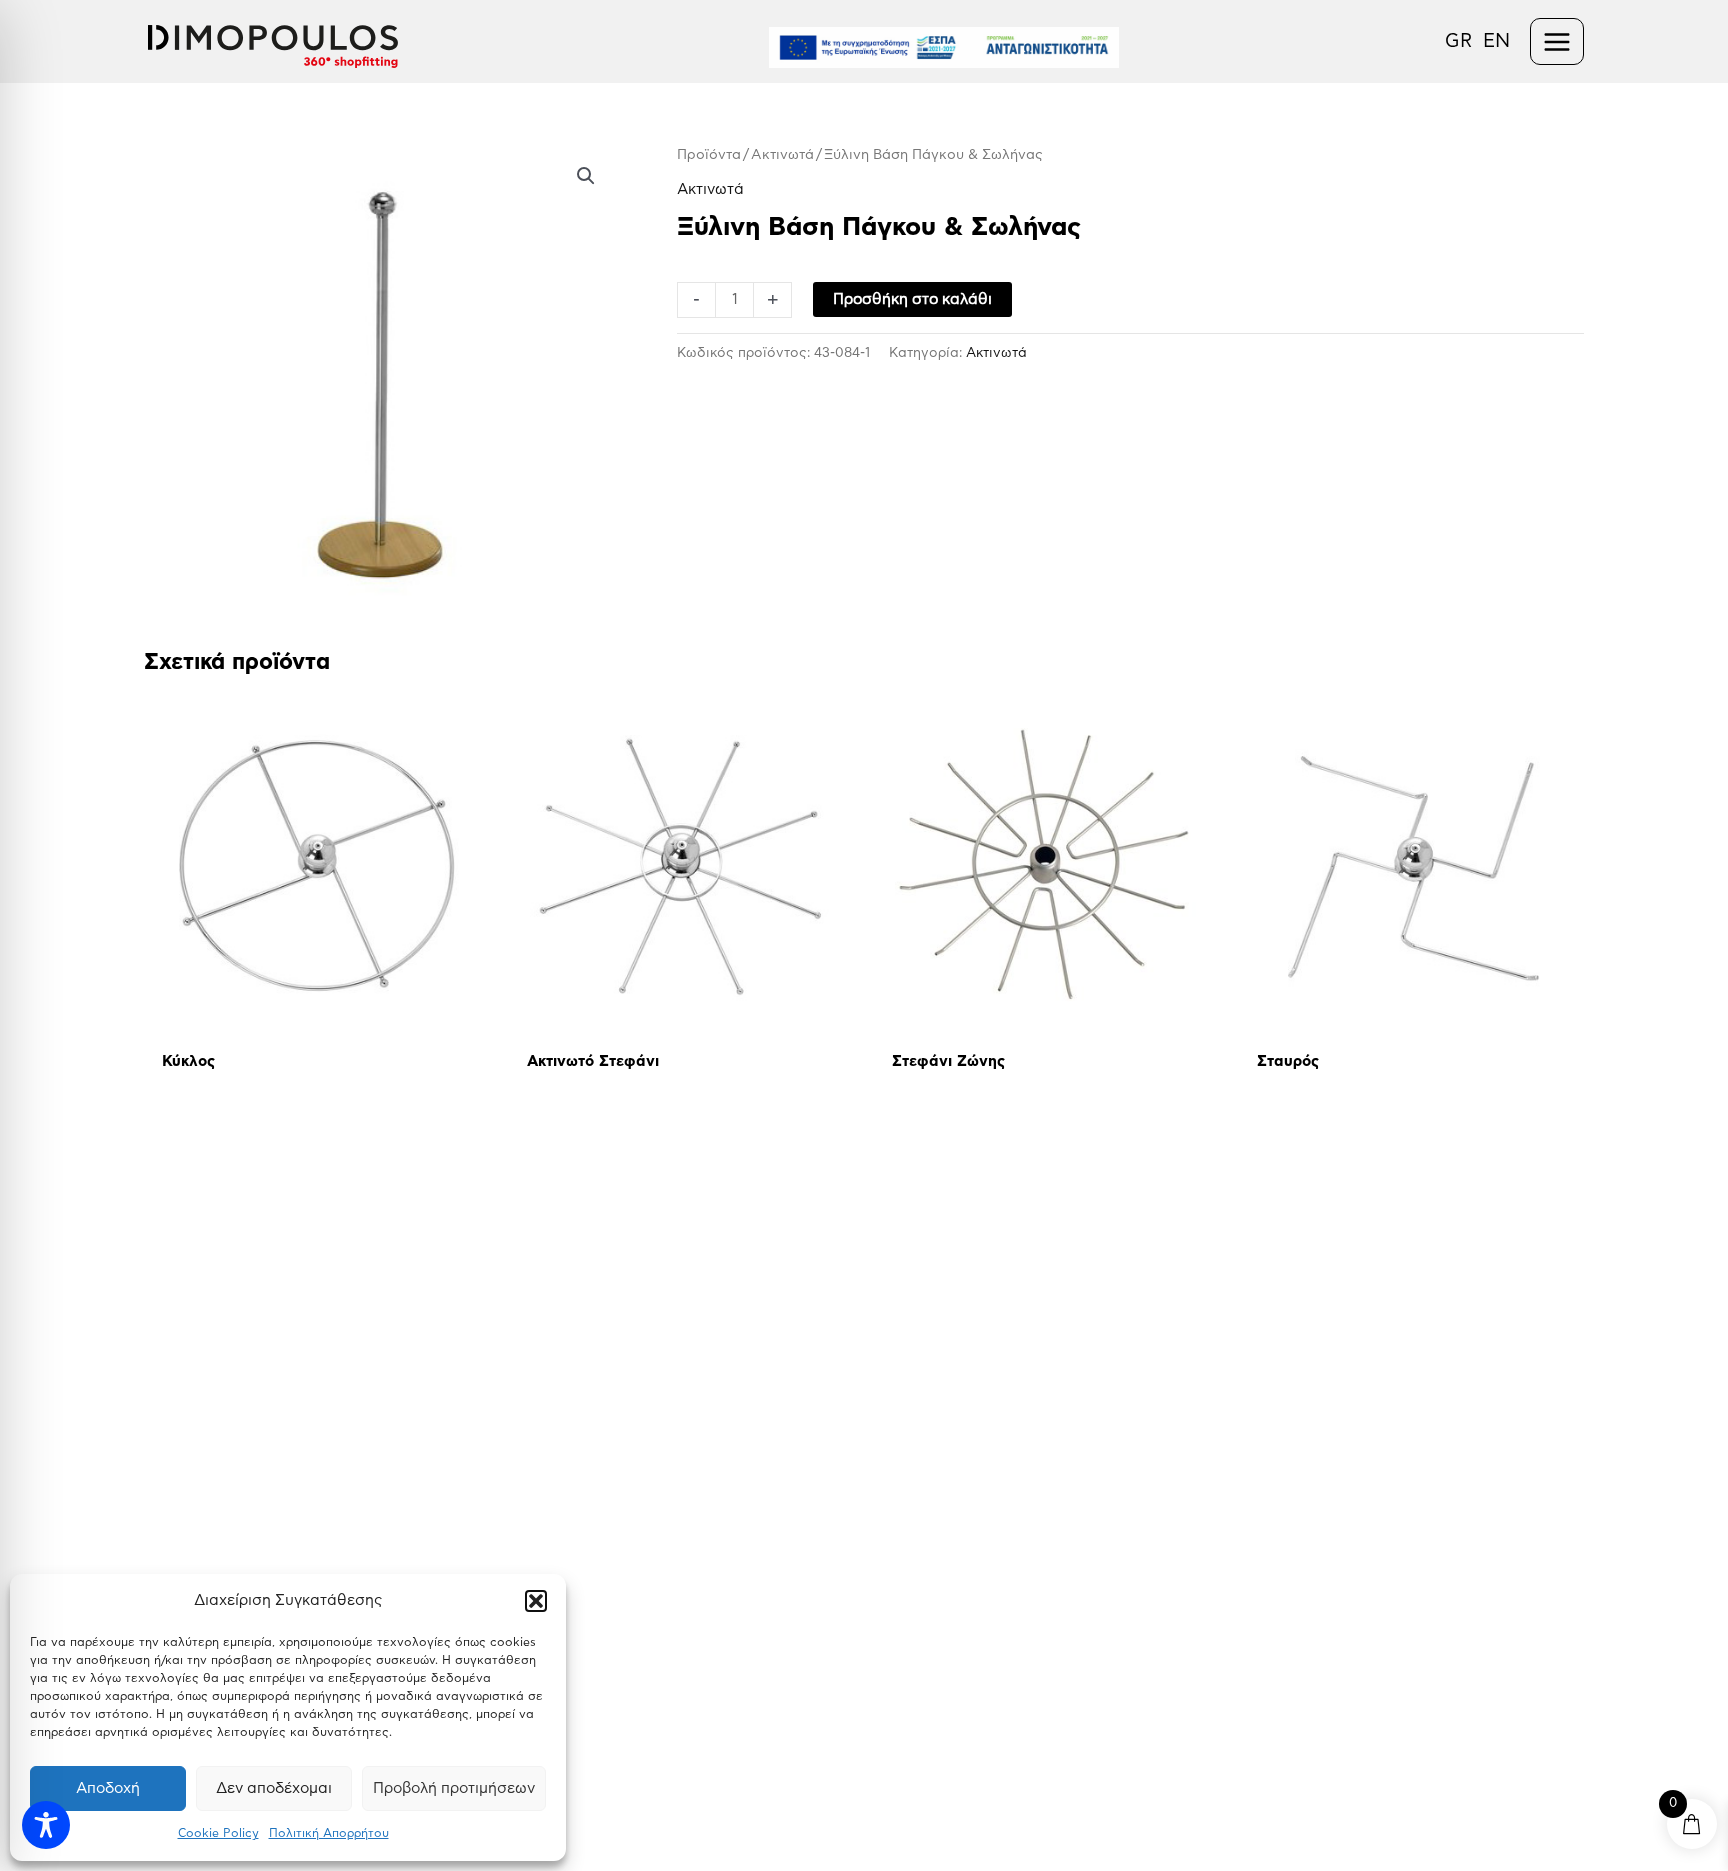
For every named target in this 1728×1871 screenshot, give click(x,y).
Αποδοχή (108, 1788)
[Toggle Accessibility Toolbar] (46, 1825)
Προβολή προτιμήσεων (454, 1788)
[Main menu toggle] (1557, 41)
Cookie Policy (218, 1833)
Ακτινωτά (782, 155)
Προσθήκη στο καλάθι (912, 299)
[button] (536, 1601)
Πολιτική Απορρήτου (329, 1833)
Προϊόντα (709, 155)
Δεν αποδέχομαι (274, 1788)
